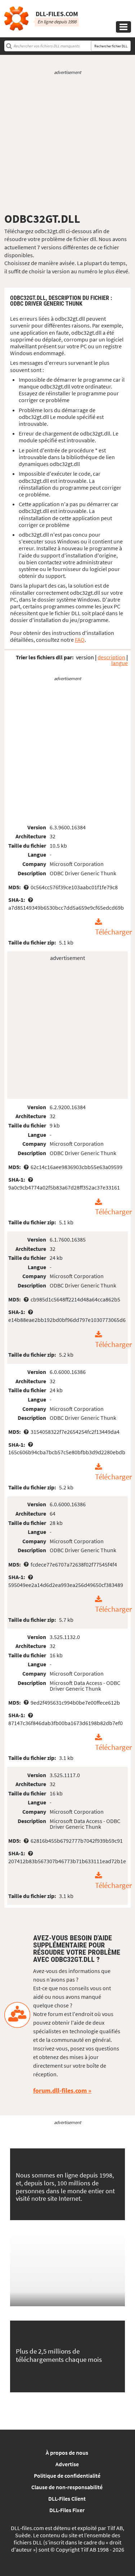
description (111, 657)
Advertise (67, 2464)
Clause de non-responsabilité (67, 2487)
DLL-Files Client (67, 2499)
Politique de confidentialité (67, 2476)
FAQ (80, 640)
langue (120, 663)
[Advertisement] (67, 144)
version (85, 657)
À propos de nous (67, 2453)
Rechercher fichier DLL (111, 46)
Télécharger (113, 932)
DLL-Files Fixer (67, 2510)
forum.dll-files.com (60, 2090)
